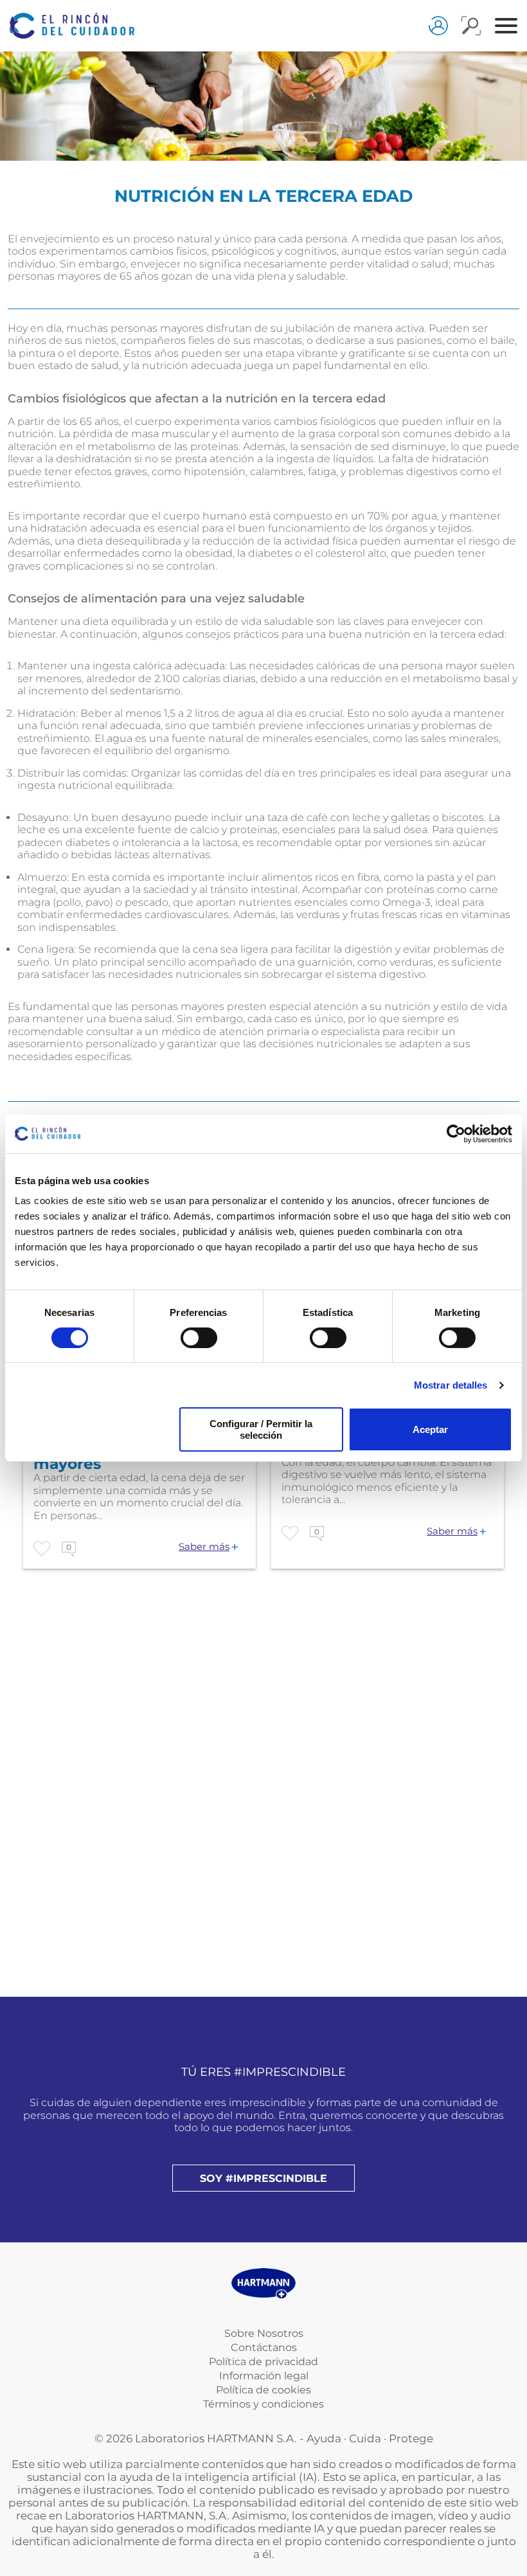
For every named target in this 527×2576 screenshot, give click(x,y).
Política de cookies (263, 2390)
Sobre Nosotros (264, 2333)
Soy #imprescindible (263, 2178)
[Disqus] (263, 1819)
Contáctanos (264, 2347)
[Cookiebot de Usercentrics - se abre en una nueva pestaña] (456, 1133)
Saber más (204, 1547)
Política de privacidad (263, 2362)
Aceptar (430, 1429)
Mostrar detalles (451, 1385)
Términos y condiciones (263, 2404)
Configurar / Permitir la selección (261, 1429)
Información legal (264, 2376)
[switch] (199, 1338)
